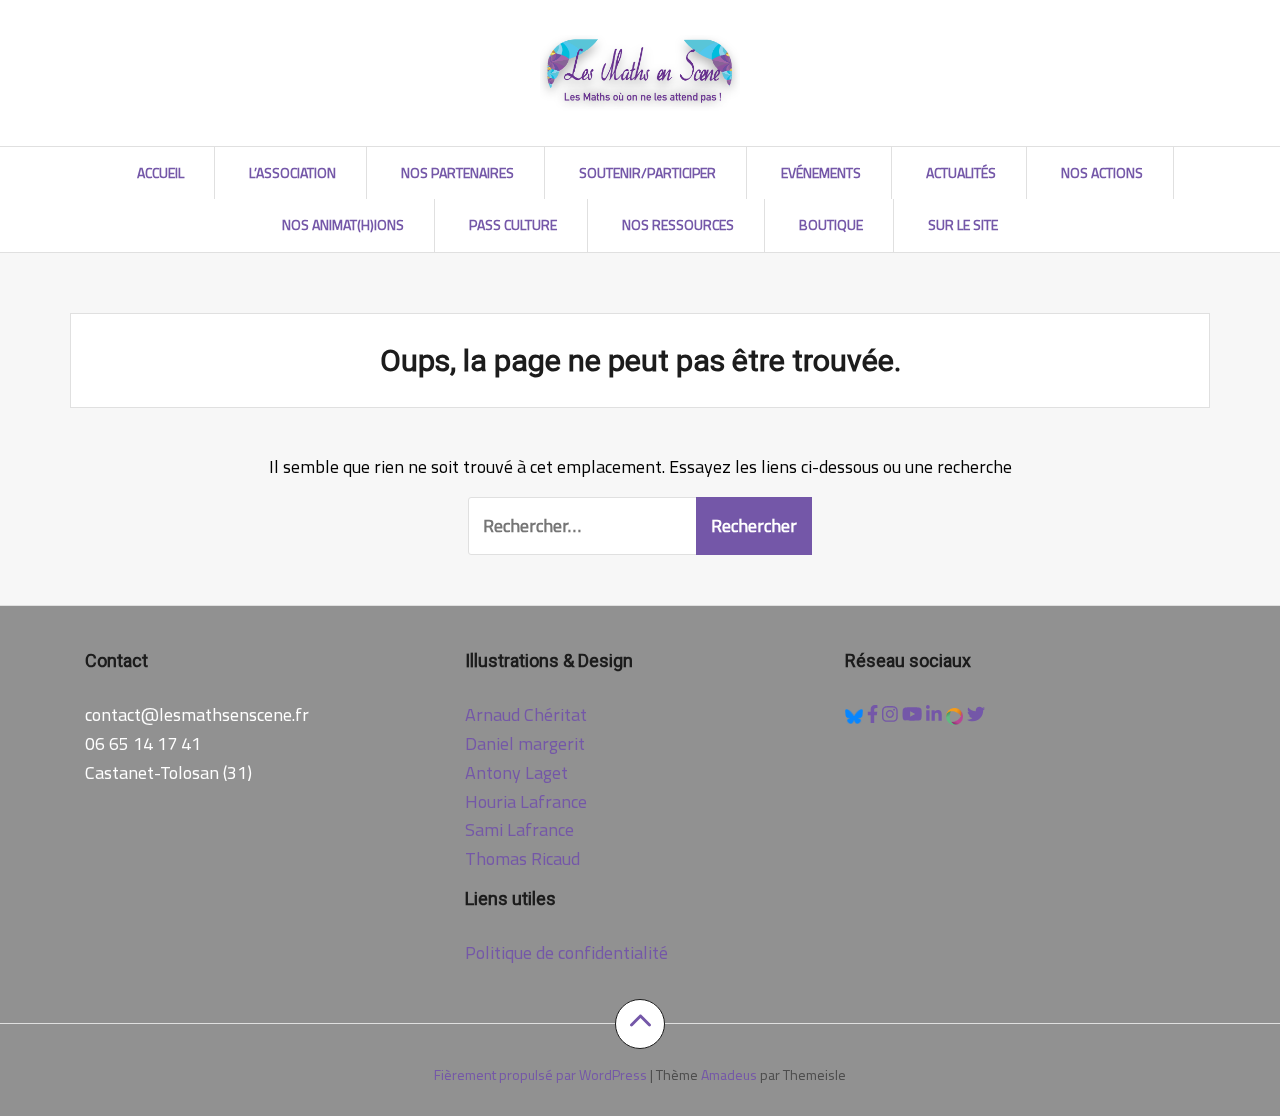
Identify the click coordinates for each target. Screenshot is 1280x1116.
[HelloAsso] (957, 714)
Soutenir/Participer (647, 172)
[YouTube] (914, 714)
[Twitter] (976, 714)
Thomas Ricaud (522, 858)
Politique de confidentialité (566, 952)
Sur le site (963, 224)
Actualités (961, 172)
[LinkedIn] (936, 714)
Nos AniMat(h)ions (343, 224)
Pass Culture (513, 224)
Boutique (831, 224)
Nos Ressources (678, 224)
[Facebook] (874, 714)
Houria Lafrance (526, 801)
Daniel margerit (525, 743)
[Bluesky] (856, 714)
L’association (292, 172)
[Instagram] (892, 714)
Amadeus (729, 1074)
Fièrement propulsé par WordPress (540, 1074)
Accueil (160, 172)
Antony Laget (516, 772)
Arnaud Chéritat (526, 714)
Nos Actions (1102, 172)
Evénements (821, 172)
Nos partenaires (457, 172)
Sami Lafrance (519, 829)
